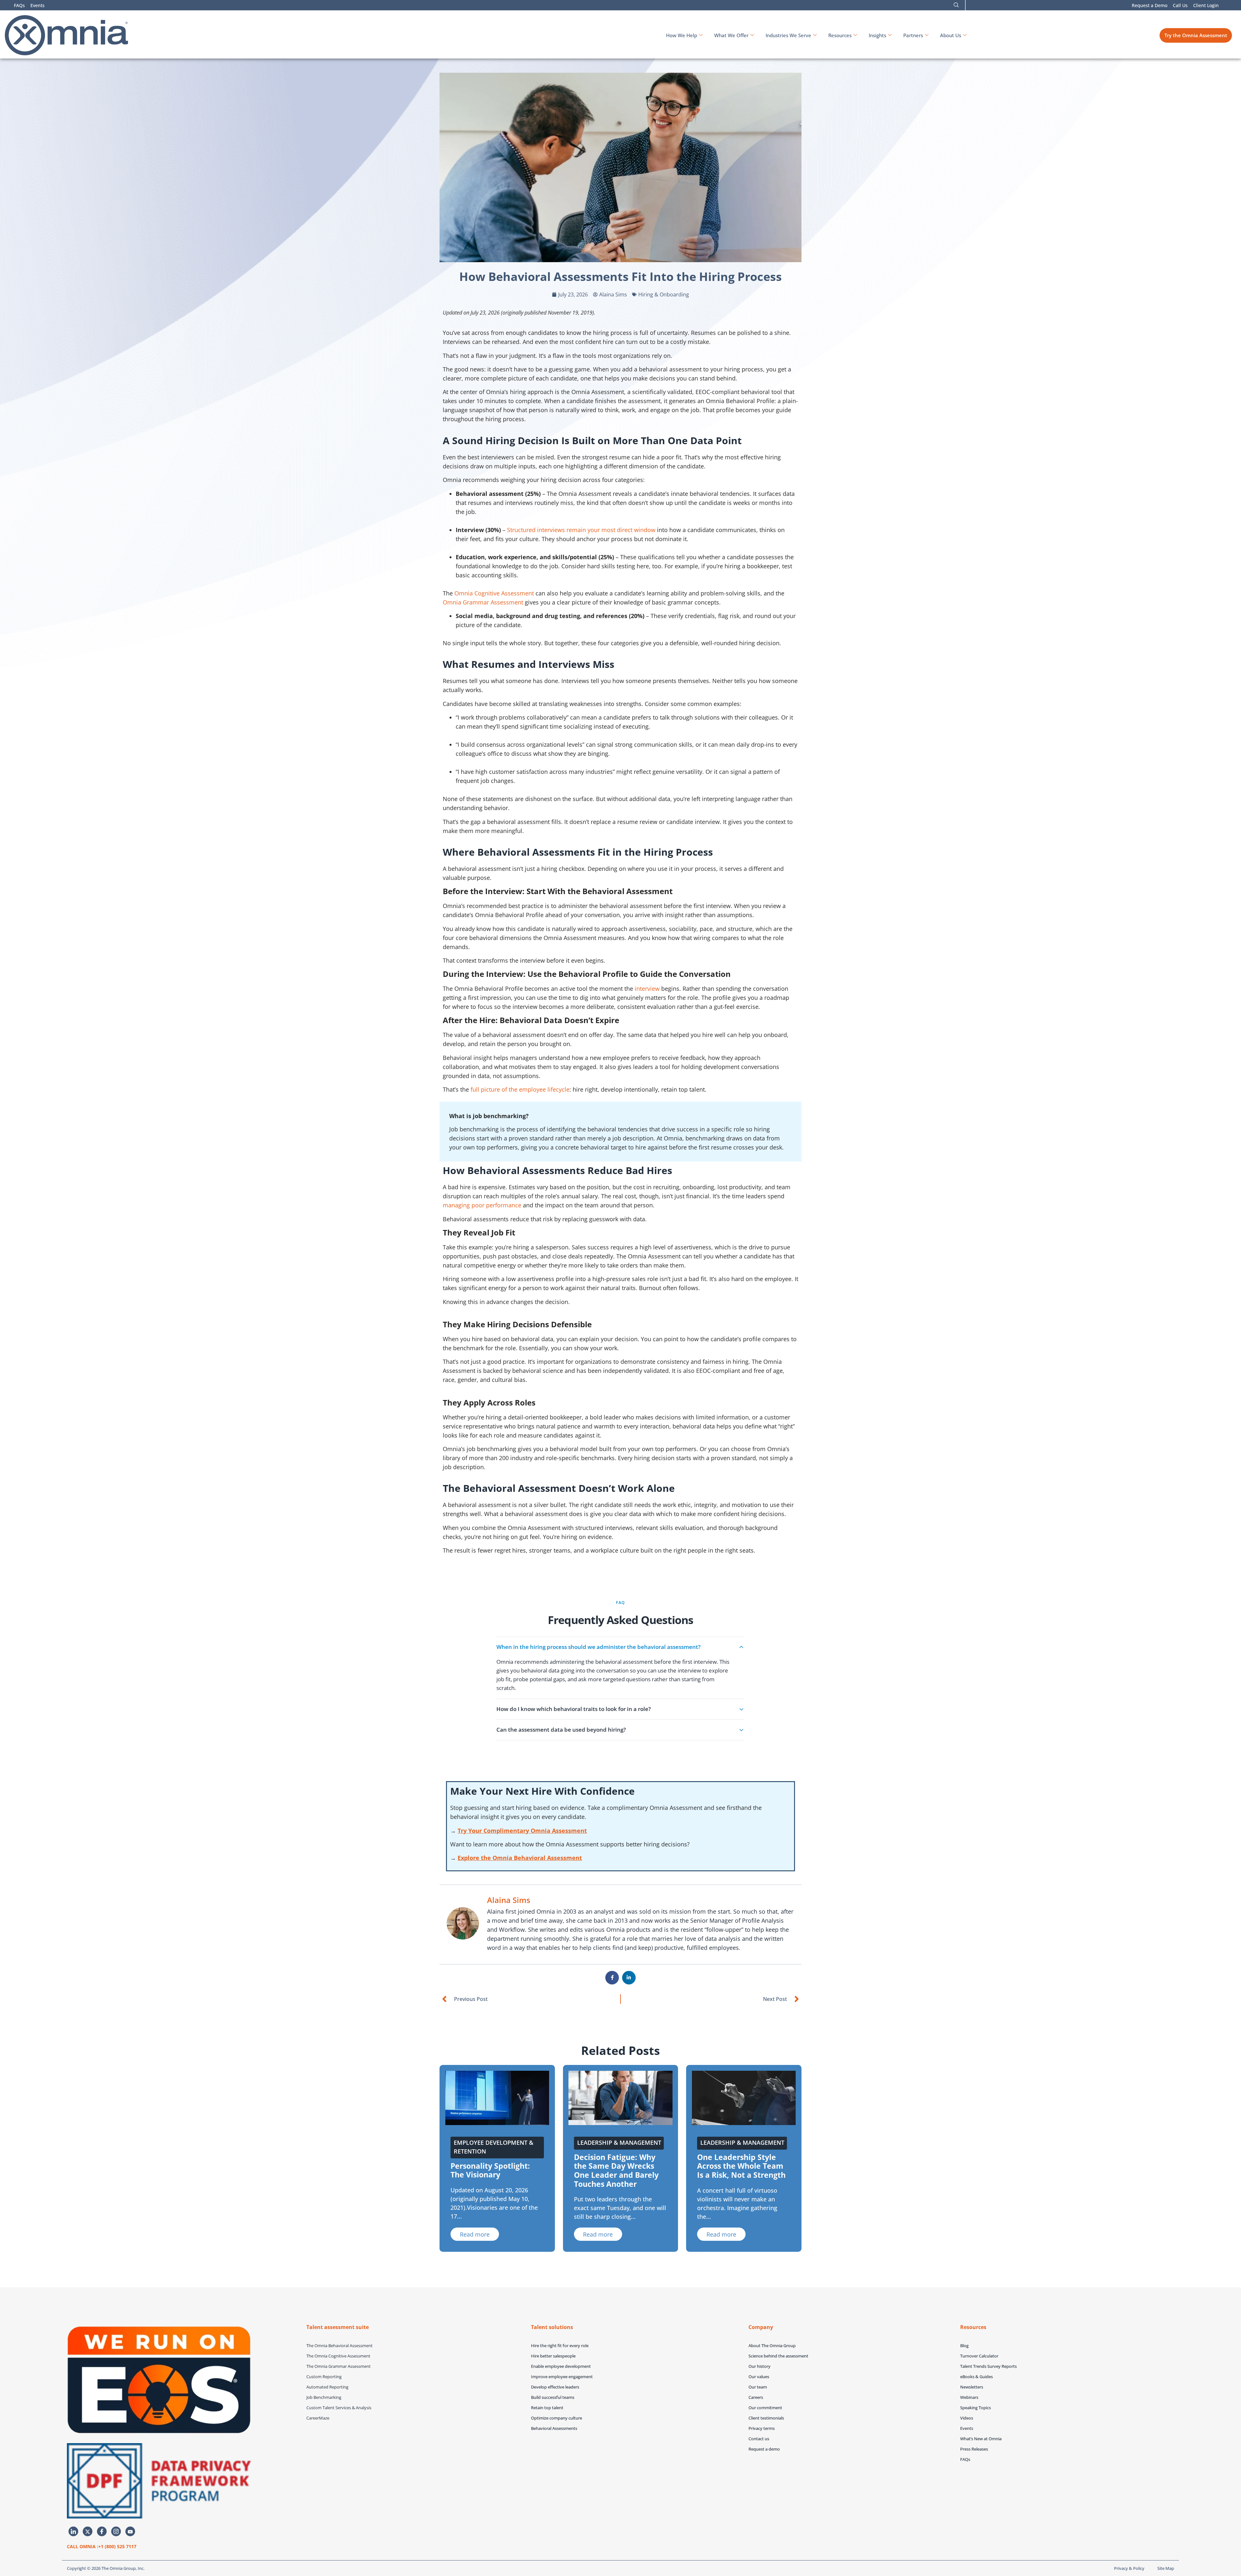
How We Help (682, 35)
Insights (877, 35)
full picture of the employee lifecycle (520, 1089)
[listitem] (620, 1668)
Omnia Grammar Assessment (483, 602)
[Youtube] (130, 2531)
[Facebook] (102, 2531)
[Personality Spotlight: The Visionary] (497, 2097)
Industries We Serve (788, 35)
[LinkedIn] (73, 2531)
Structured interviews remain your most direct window (581, 530)
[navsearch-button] (956, 5)
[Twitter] (88, 2531)
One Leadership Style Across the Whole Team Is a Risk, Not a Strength (741, 2166)
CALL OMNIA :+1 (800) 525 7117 (102, 2546)
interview (647, 989)
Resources (840, 35)
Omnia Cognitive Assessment (494, 593)
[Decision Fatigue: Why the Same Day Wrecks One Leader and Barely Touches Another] (620, 2097)
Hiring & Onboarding (664, 294)
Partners (913, 35)
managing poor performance (482, 1205)
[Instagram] (116, 2531)
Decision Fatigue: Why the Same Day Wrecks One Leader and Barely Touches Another (616, 2170)
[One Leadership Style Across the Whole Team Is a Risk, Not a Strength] (744, 2097)
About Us (951, 35)
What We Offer (731, 35)
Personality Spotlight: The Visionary (490, 2170)
